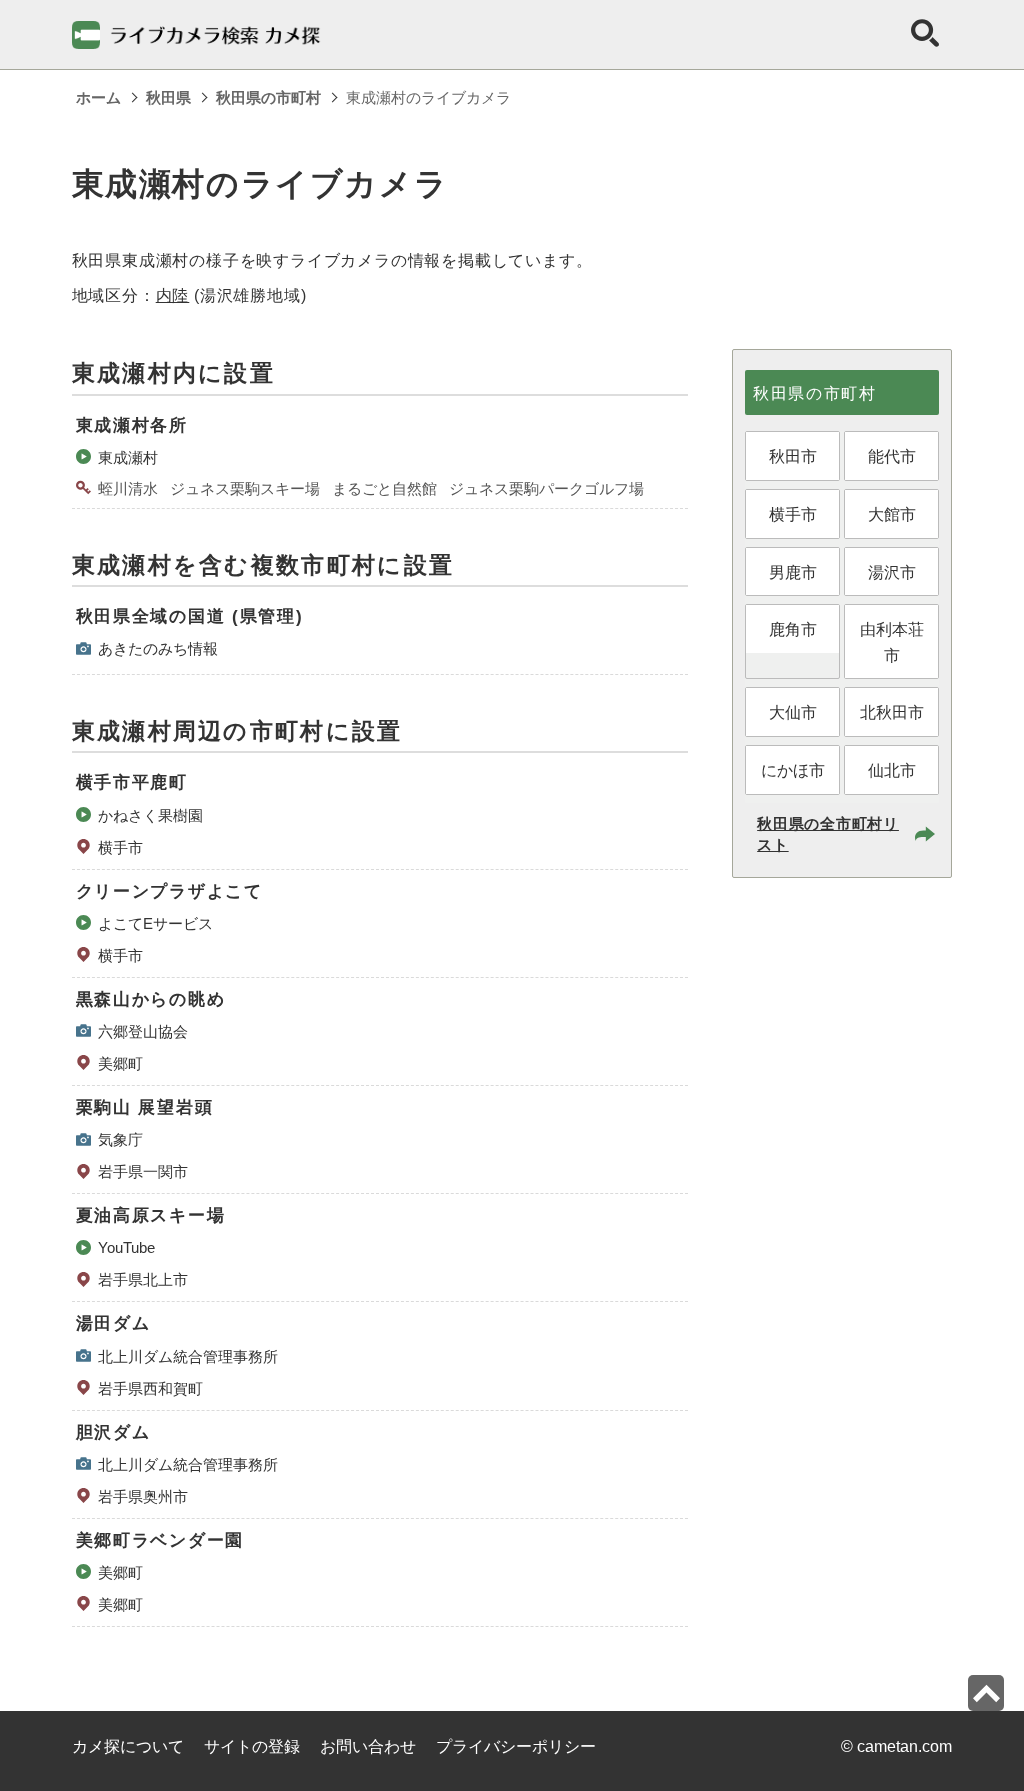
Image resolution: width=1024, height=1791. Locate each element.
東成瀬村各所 (132, 425)
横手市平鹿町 (132, 782)
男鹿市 (793, 572)
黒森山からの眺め (151, 999)
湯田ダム (113, 1323)
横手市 (120, 847)
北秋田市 (892, 712)
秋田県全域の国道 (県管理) (190, 616)
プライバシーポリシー (516, 1746)
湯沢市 (892, 572)
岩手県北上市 (143, 1279)
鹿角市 (793, 629)
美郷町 (120, 1063)
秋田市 (793, 456)
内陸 (173, 295)
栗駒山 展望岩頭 (145, 1107)
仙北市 (892, 770)
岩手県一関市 (143, 1171)
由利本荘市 (892, 642)
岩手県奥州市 (143, 1496)
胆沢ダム (113, 1432)
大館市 (892, 514)
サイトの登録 (252, 1746)
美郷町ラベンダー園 (160, 1540)
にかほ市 (793, 770)
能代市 (892, 456)
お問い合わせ (368, 1746)
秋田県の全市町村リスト (828, 834)
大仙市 (793, 712)
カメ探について (128, 1746)
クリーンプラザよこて (169, 891)
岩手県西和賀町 (150, 1388)
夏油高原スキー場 (151, 1215)
